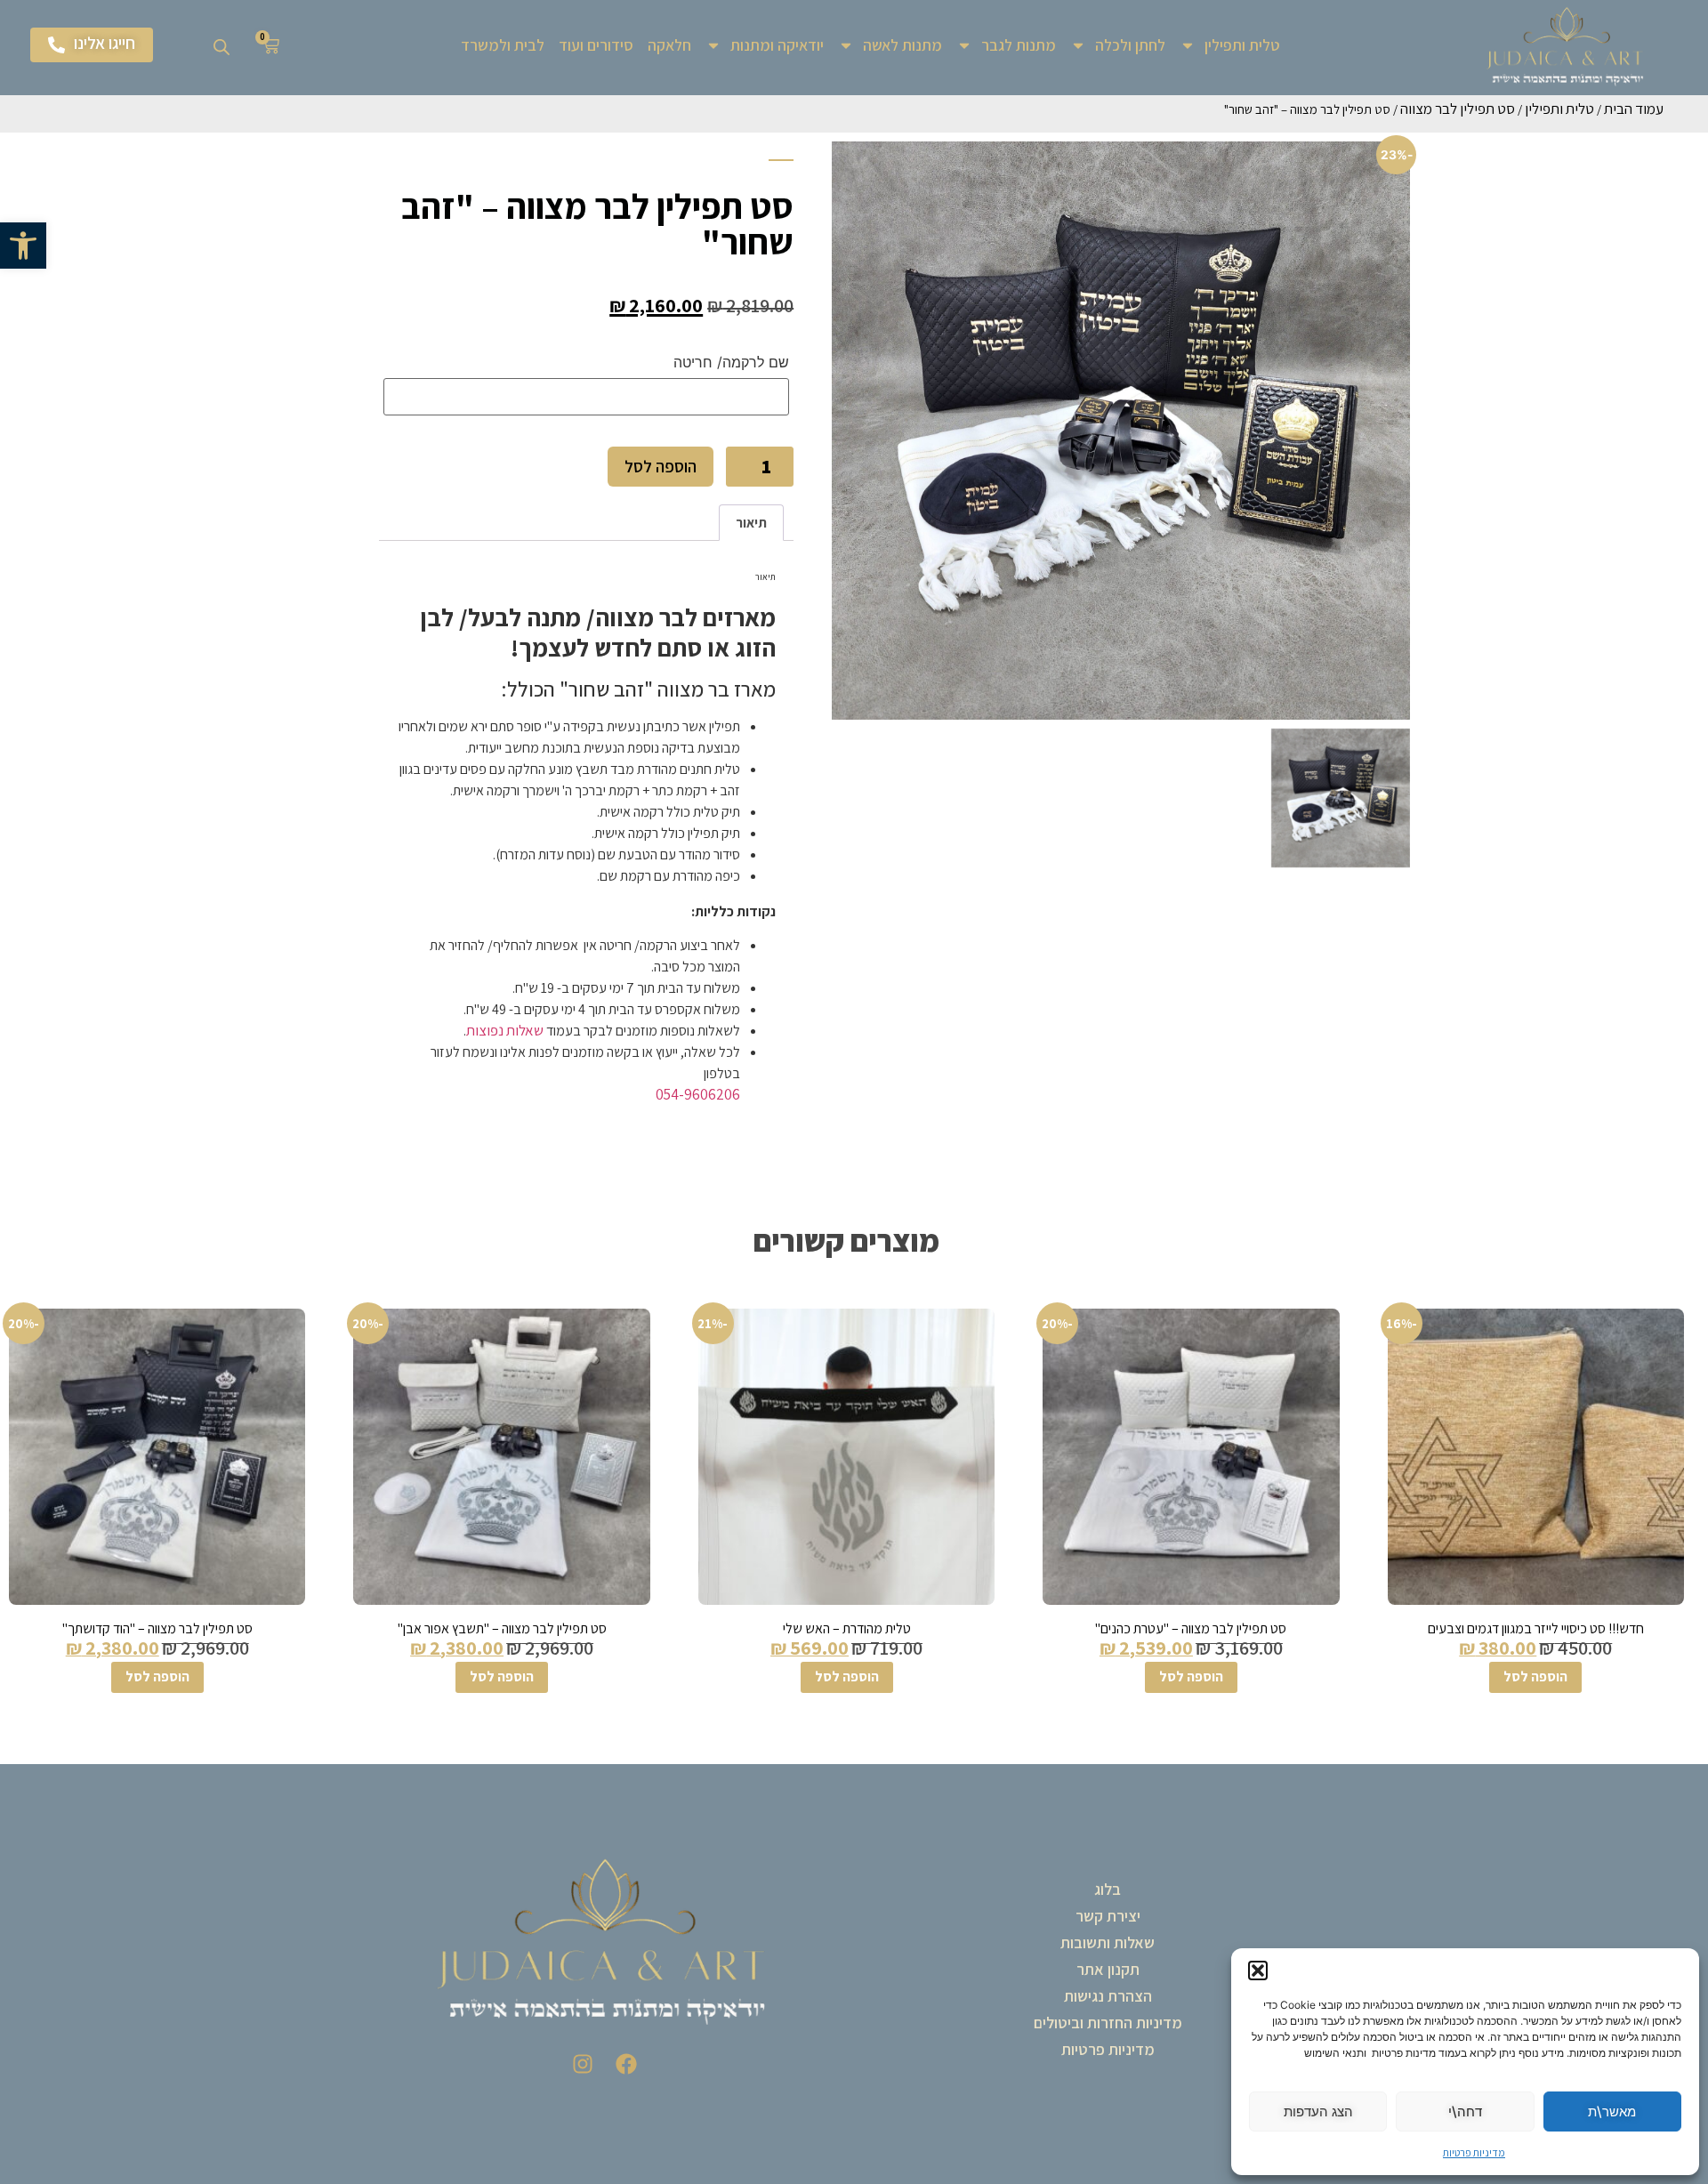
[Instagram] (583, 2064)
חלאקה (669, 45)
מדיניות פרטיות (1474, 2152)
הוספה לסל (661, 466)
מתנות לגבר (1019, 45)
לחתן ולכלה (1130, 45)
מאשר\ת (1612, 2111)
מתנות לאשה (902, 45)
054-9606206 (698, 1094)
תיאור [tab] (751, 523)
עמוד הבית (1634, 109)
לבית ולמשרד (503, 45)
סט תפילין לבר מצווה (1458, 109)
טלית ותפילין (1242, 45)
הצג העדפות (1318, 2111)
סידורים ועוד (596, 45)
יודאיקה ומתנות (777, 45)
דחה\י (1465, 2111)
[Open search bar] (222, 46)
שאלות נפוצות (505, 1030)
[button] (23, 246)
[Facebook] (626, 2064)
